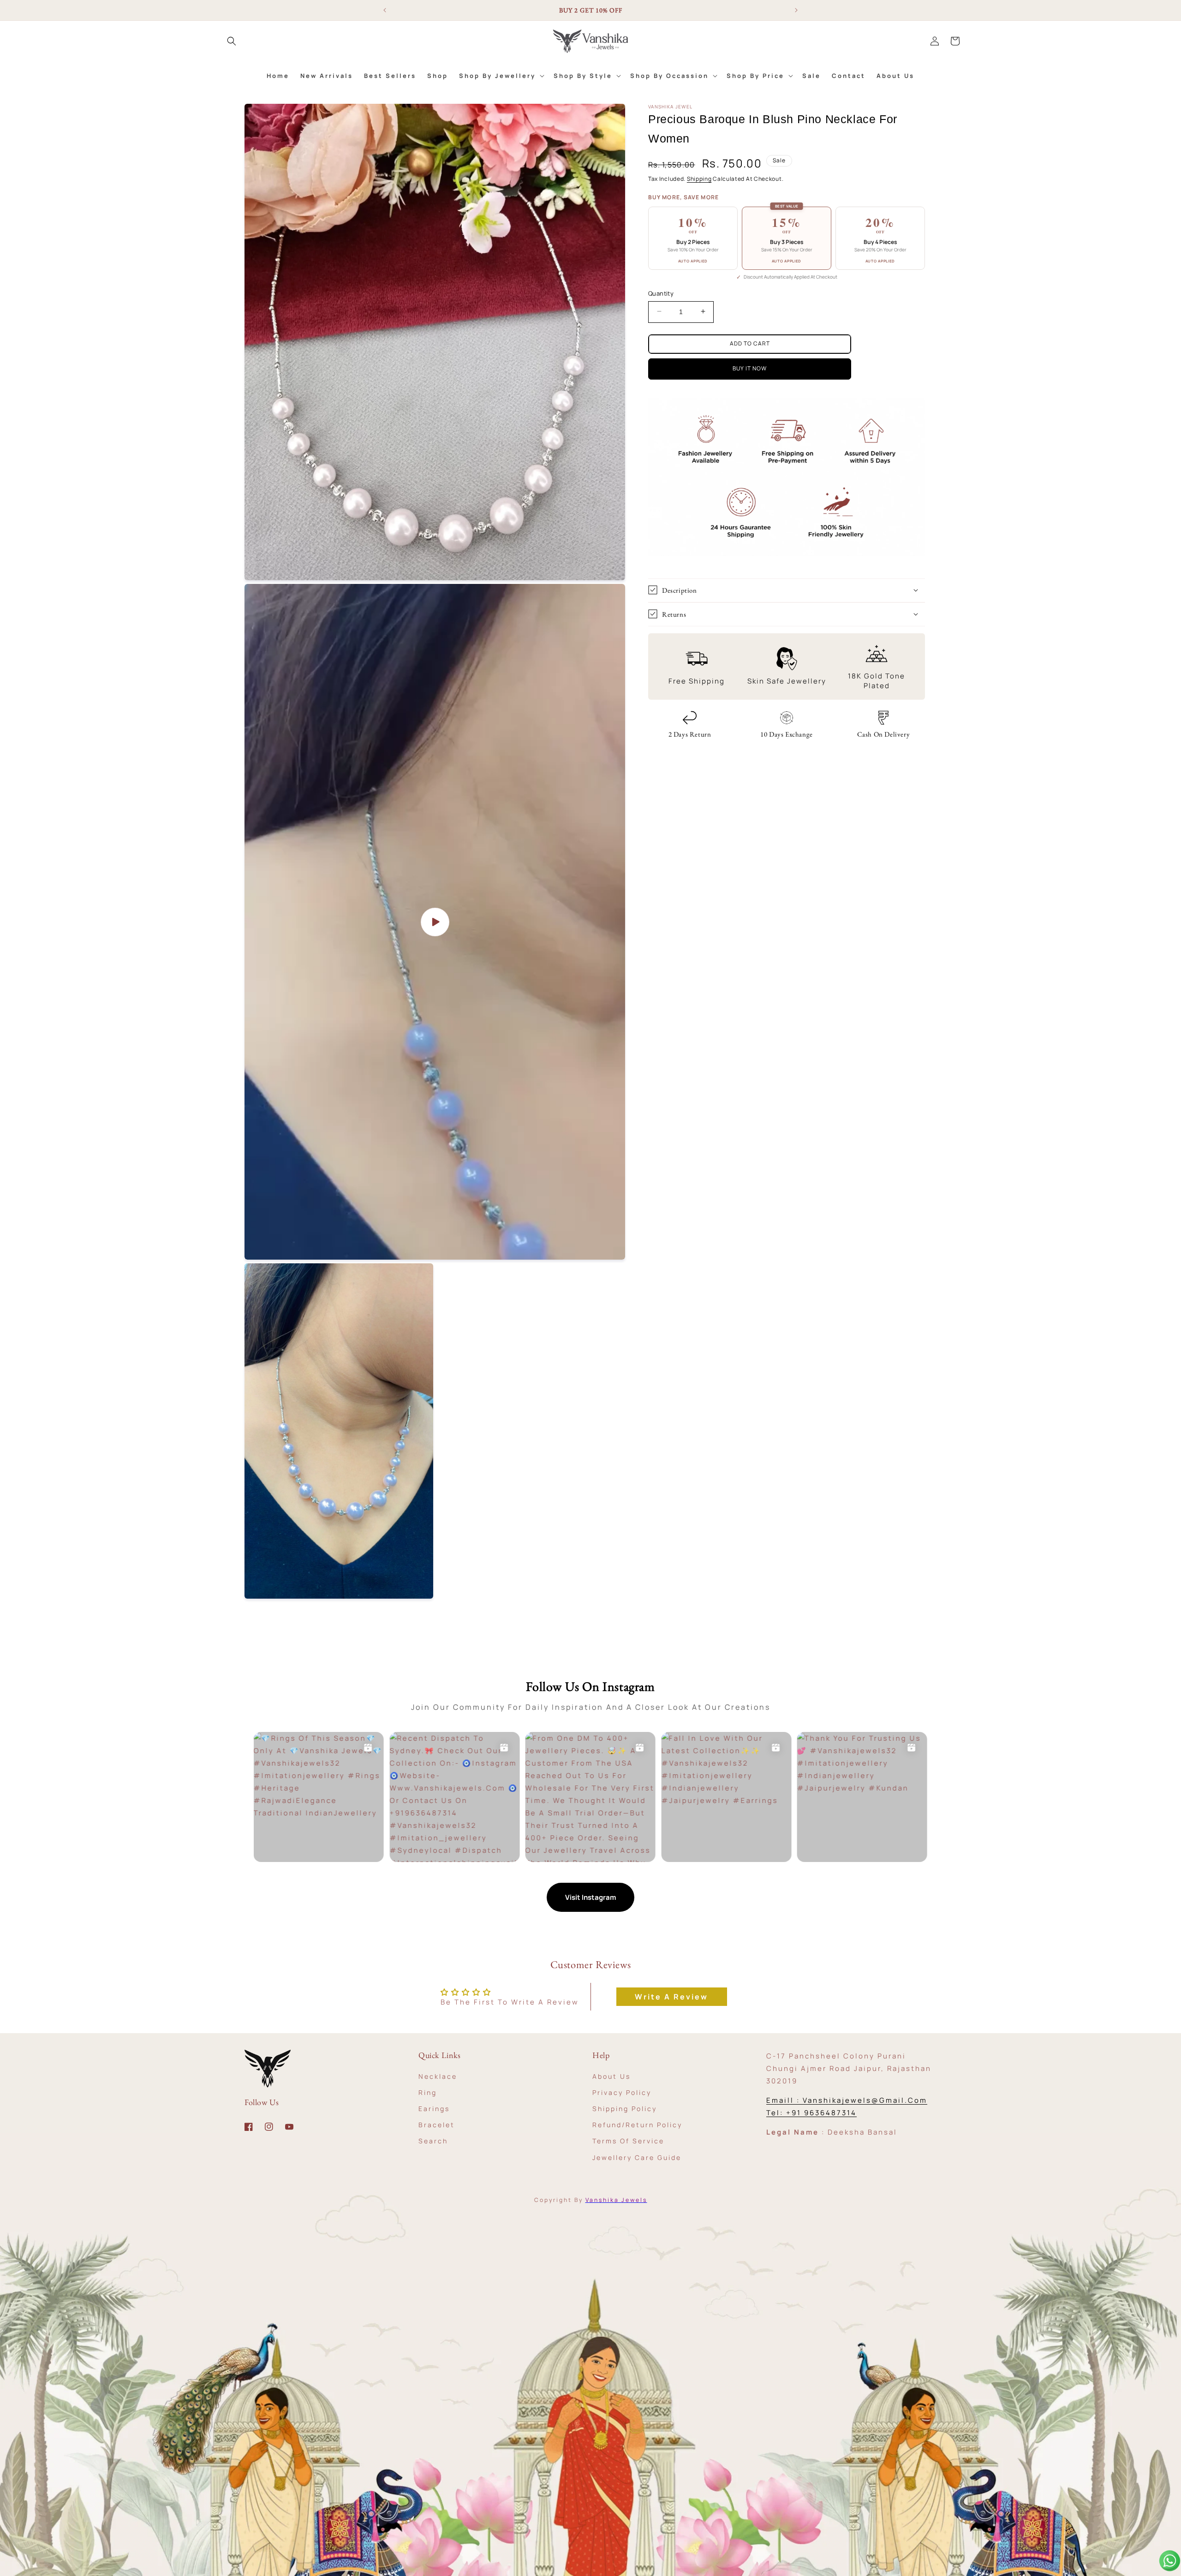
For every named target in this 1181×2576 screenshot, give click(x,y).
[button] (232, 41)
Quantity (661, 293)
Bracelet (437, 2125)
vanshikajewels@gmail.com (865, 2100)
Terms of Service (628, 2141)
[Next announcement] (796, 10)
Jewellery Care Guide (637, 2157)
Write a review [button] (671, 1997)
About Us (611, 2076)
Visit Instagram (590, 1897)
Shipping (699, 179)
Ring (428, 2092)
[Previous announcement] (385, 10)
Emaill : (784, 2100)
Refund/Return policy (637, 2125)
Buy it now (750, 368)
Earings (434, 2108)
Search (433, 2141)
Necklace (438, 2076)
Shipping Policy (625, 2108)
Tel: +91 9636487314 (811, 2113)
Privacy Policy (622, 2092)
